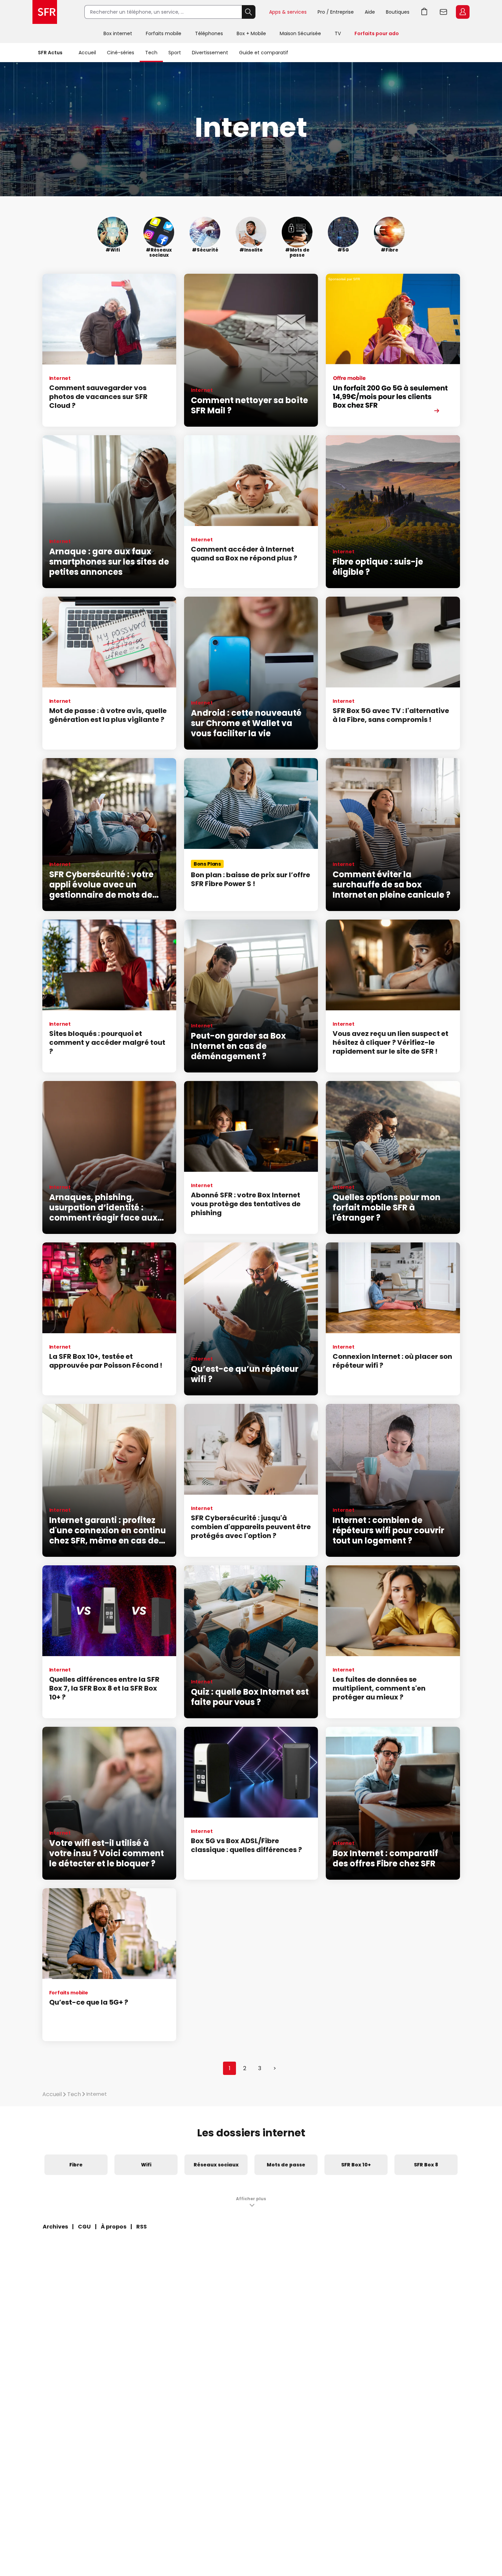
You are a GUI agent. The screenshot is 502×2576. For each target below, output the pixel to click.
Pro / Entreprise (336, 12)
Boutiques (398, 12)
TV (338, 33)
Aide (370, 12)
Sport (175, 53)
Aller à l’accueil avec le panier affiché (424, 12)
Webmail (444, 12)
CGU (84, 2227)
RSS (142, 2227)
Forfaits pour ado (377, 33)
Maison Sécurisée (300, 33)
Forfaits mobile (164, 33)
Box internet (118, 33)
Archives (55, 2227)
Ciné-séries (121, 53)
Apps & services (288, 12)
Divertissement (210, 53)
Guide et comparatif (264, 53)
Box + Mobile (251, 33)
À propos (114, 2227)
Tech (151, 53)
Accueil (87, 53)
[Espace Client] (462, 12)
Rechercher (249, 12)
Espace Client (463, 12)
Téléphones (209, 33)
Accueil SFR (45, 12)
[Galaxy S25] (393, 350)
